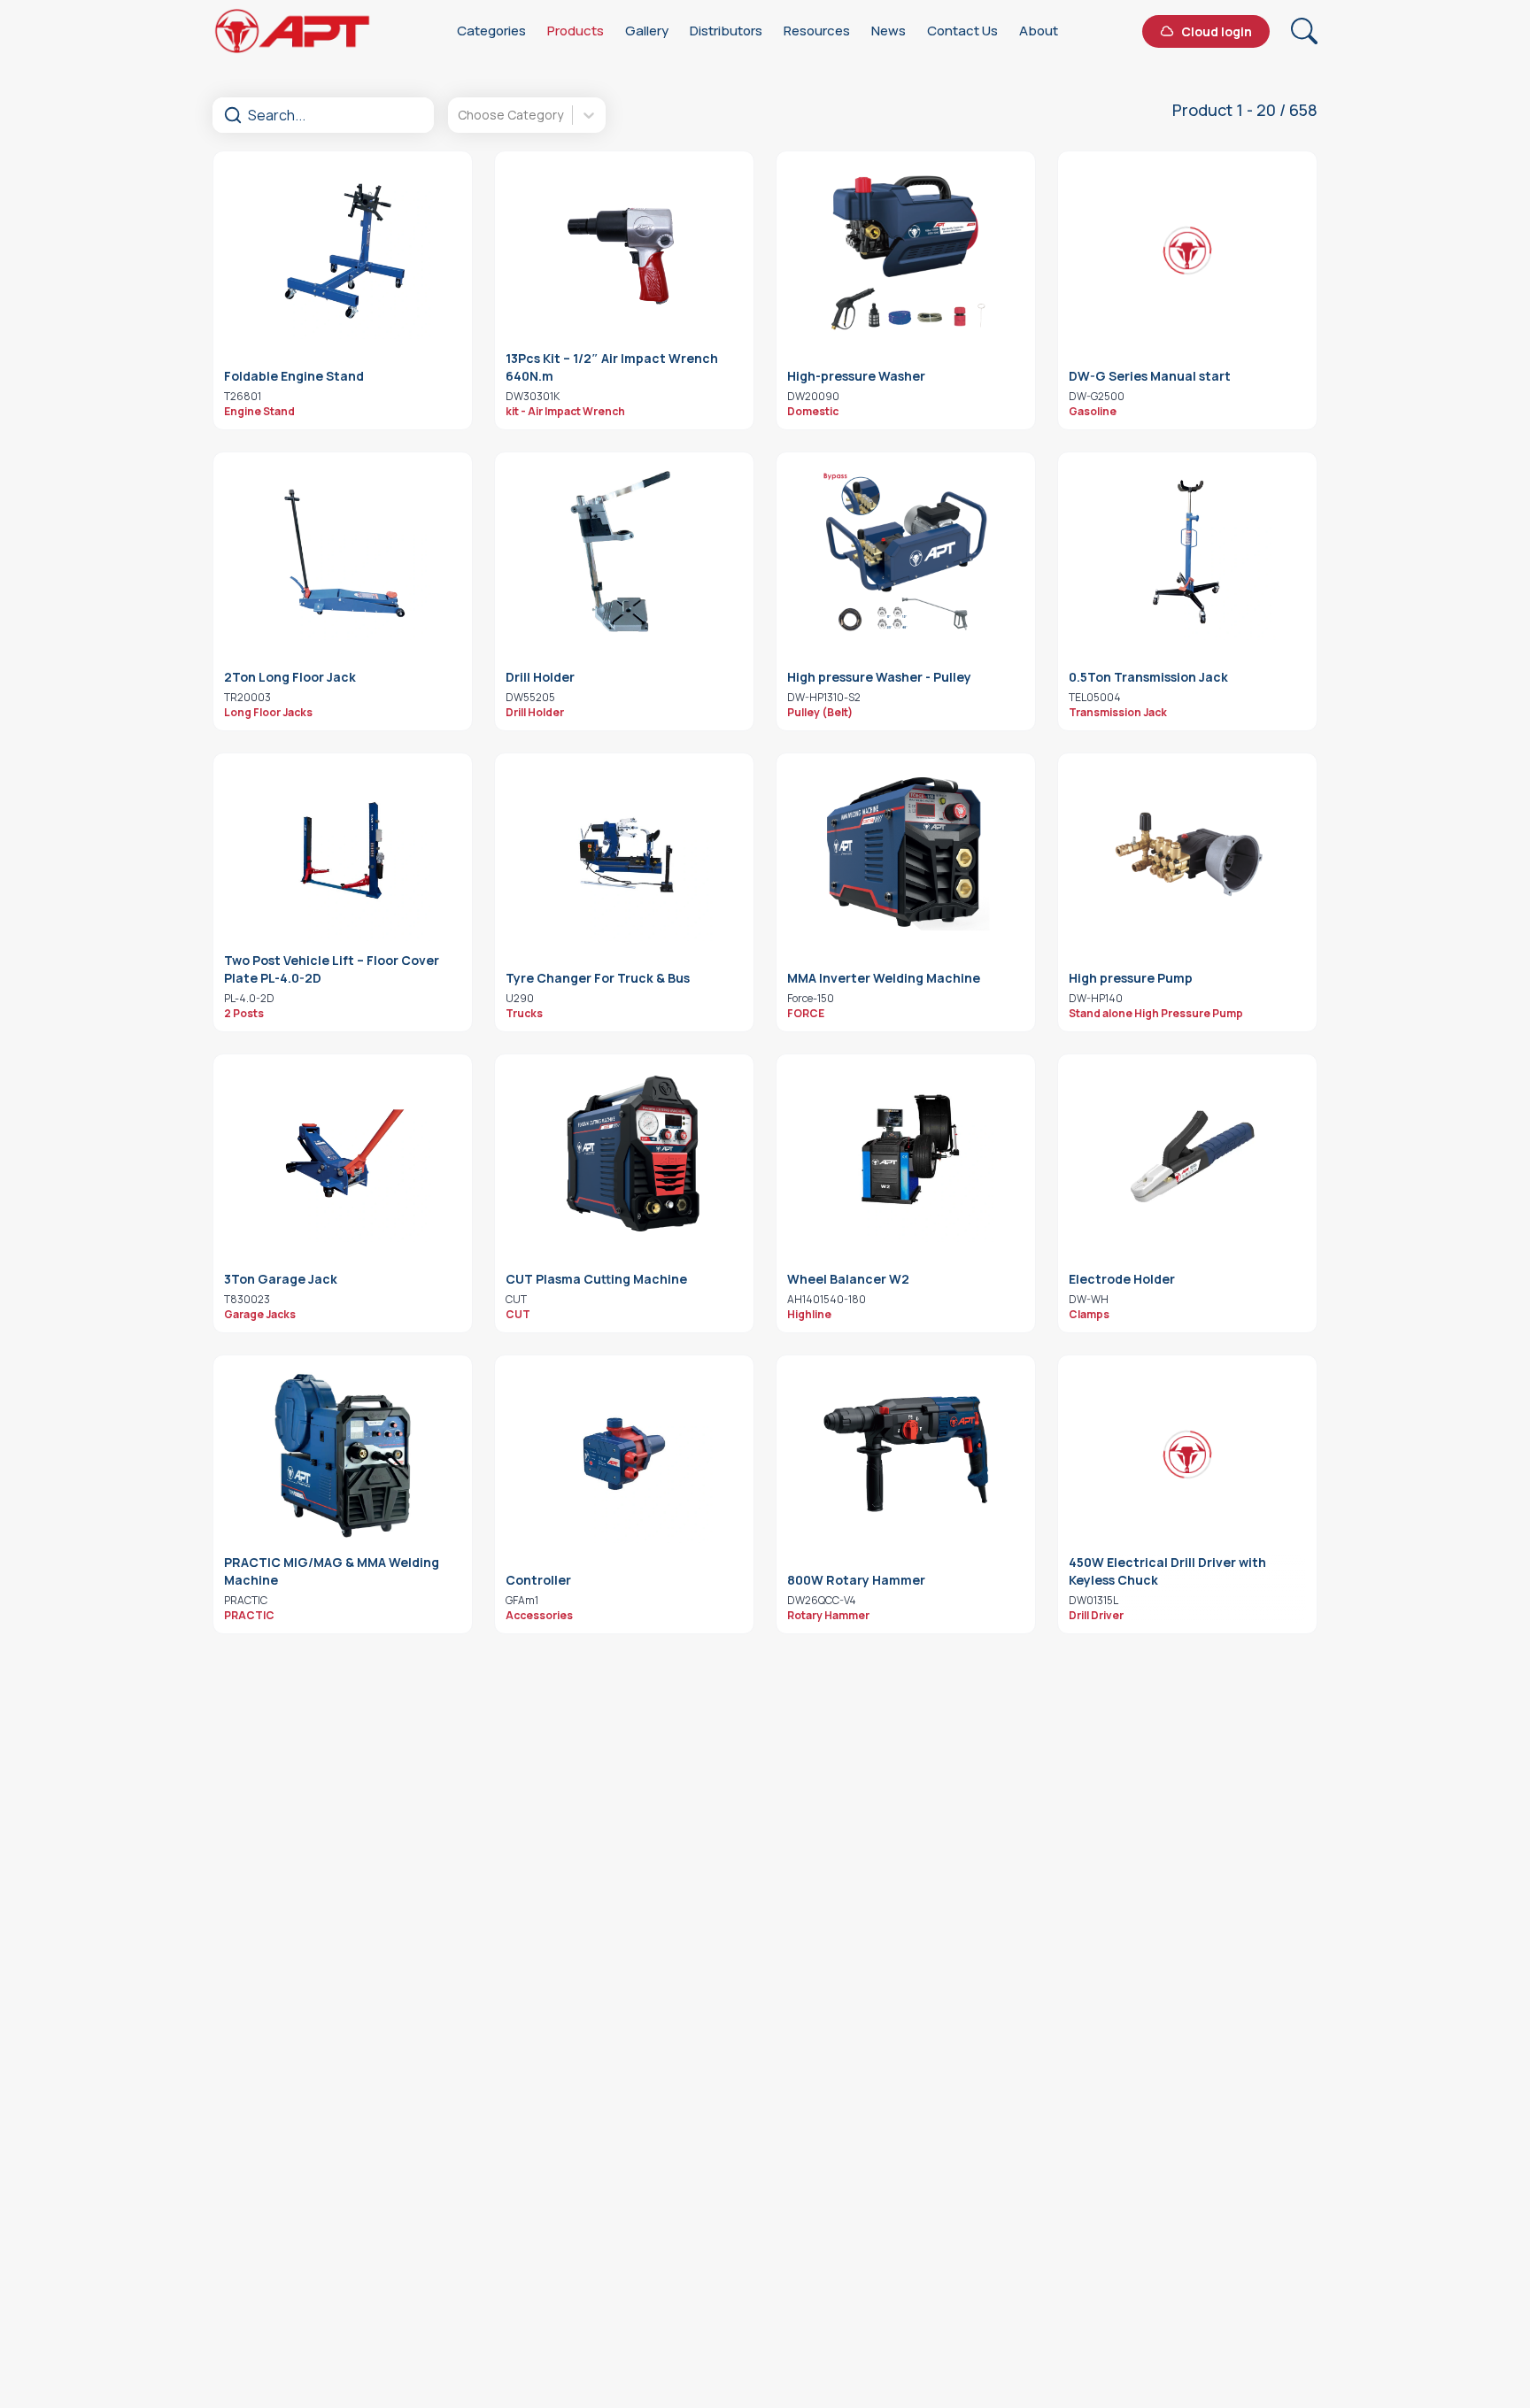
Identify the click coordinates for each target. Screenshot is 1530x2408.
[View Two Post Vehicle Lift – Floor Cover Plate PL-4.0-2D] (343, 853)
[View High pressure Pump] (1187, 853)
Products (576, 31)
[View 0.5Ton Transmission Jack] (1187, 552)
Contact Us (962, 31)
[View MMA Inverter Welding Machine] (906, 853)
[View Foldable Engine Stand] (343, 251)
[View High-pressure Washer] (906, 251)
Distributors (726, 31)
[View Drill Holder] (624, 552)
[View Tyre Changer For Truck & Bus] (624, 853)
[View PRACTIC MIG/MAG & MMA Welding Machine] (343, 1455)
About (1039, 31)
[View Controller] (624, 1455)
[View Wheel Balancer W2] (906, 1154)
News (889, 31)
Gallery (647, 31)
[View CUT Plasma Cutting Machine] (624, 1154)
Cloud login (1217, 31)
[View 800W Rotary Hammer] (906, 1455)
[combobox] (459, 115)
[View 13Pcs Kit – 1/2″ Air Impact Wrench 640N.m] (624, 251)
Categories (491, 31)
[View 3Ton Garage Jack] (343, 1154)
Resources (817, 31)
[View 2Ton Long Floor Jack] (343, 552)
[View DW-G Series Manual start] (1187, 251)
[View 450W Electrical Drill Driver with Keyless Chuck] (1187, 1455)
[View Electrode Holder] (1187, 1154)
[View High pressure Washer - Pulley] (906, 552)
